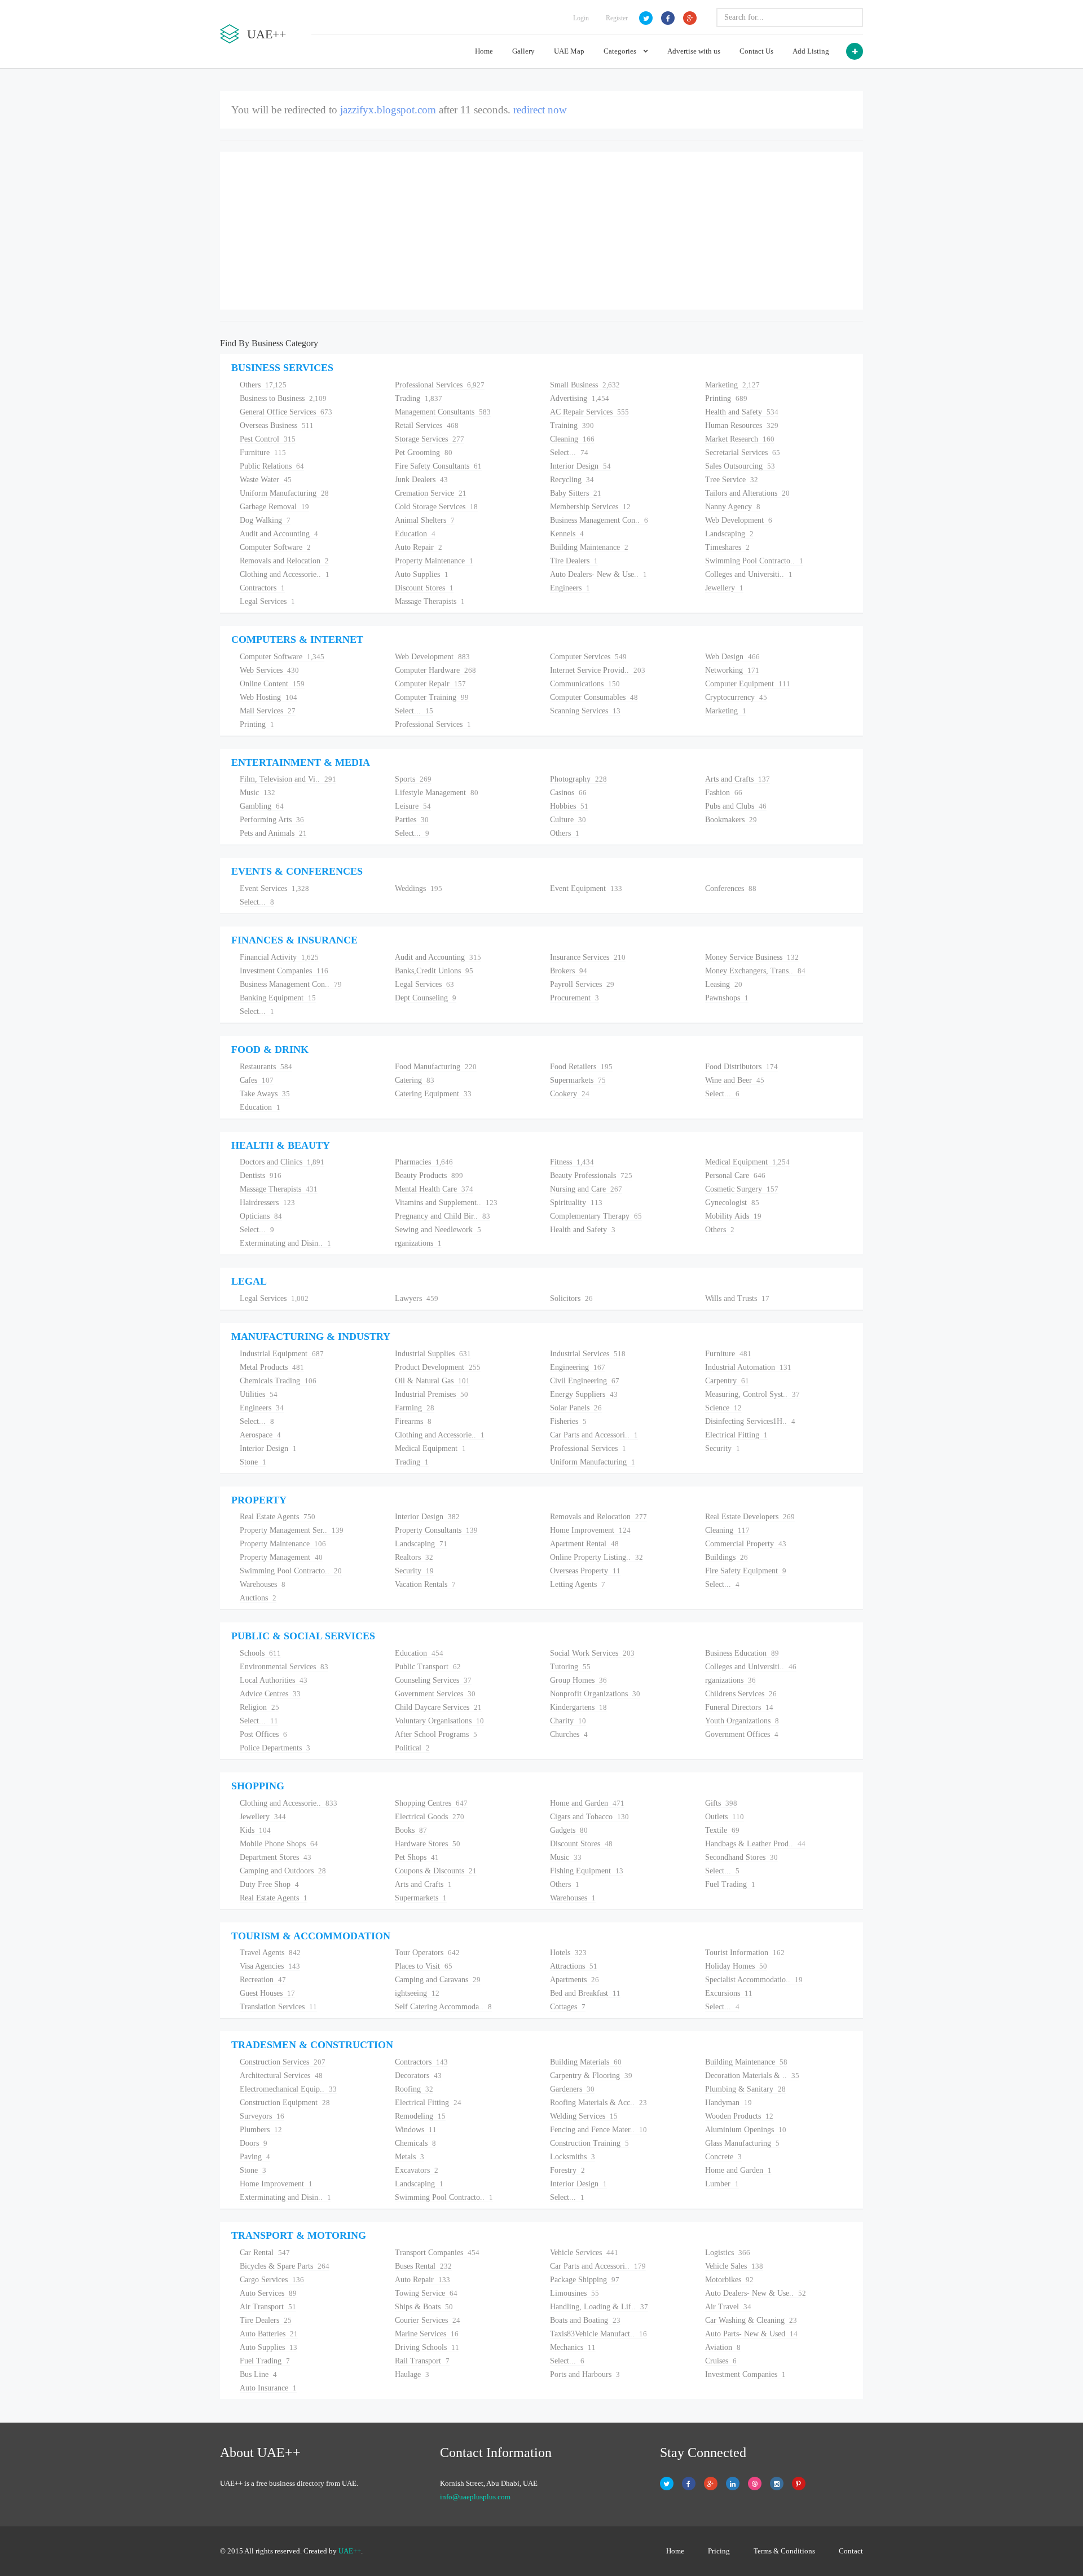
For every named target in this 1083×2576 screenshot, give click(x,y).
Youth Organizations (742, 1721)
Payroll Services (582, 984)
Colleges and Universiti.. (749, 574)
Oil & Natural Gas (432, 1381)
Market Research (740, 439)
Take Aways (265, 1094)
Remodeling (420, 2116)
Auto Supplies (422, 574)
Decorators (418, 2076)
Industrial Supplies (433, 1354)
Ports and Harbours (585, 2374)
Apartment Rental (584, 1544)
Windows (416, 2130)
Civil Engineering (585, 1381)
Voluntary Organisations (439, 1721)
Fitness (572, 1162)
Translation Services (278, 2007)
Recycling (572, 480)
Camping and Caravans (438, 1980)
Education (415, 534)
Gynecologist (732, 1203)
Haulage (412, 2374)
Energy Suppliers (584, 1394)
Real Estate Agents (278, 1517)
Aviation (723, 2347)
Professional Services (440, 385)
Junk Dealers (421, 480)
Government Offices (742, 1734)
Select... (569, 453)
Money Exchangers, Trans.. (755, 971)
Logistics (728, 2253)
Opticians (261, 1216)
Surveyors (262, 2116)
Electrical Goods (430, 1817)
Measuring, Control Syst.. (752, 1394)
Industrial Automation (748, 1367)
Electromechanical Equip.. (288, 2089)
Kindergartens (578, 1707)
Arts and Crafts (738, 779)
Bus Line (258, 2374)
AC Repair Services (589, 412)
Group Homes (578, 1680)
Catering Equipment (433, 1094)
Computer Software (275, 547)
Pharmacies (424, 1162)
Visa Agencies (270, 1966)
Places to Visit (424, 1966)
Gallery (523, 51)
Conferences (731, 888)
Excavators (417, 2170)
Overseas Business (277, 425)
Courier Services (428, 2320)
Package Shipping (585, 2280)
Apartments (574, 1980)
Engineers (570, 588)
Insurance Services (588, 957)
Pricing (719, 2551)
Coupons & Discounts (436, 1871)
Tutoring (570, 1667)
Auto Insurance (268, 2388)
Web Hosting (268, 697)
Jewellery (724, 588)
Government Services (435, 1694)
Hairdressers (267, 1203)
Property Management (281, 1557)
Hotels (568, 1953)
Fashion (724, 793)
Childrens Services (741, 1694)
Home (484, 51)
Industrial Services (588, 1354)
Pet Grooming (424, 453)
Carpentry (727, 1381)
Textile (722, 1830)
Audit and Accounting (279, 534)
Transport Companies (437, 2253)
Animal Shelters (425, 520)
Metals (410, 2157)
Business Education (742, 1653)
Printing (726, 398)
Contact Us (756, 51)
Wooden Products (739, 2116)
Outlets (725, 1817)
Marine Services (427, 2334)
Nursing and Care (586, 1189)
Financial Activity (279, 957)
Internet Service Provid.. (598, 670)
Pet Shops (417, 1857)
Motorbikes (729, 2280)
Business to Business (283, 398)
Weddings (419, 888)
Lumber (722, 2184)
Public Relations (272, 466)
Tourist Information (745, 1953)
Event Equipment (586, 888)
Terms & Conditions (784, 2551)
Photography (578, 779)
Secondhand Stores (741, 1857)
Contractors (262, 588)
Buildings (727, 1557)
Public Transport (428, 1667)
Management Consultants (443, 412)
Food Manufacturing (436, 1067)
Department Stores (276, 1857)
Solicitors (571, 1298)
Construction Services (283, 2062)
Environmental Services (284, 1667)
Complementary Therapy (596, 1216)
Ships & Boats (424, 2307)
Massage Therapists (430, 601)
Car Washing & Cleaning (751, 2320)
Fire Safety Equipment (746, 1571)
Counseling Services (433, 1680)
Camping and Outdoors (283, 1871)
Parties (412, 820)
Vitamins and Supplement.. (446, 1203)
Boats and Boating (585, 2320)
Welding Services (584, 2116)
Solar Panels (576, 1408)
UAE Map (569, 51)
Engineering (578, 1367)
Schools (260, 1653)
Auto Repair (419, 547)
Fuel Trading (730, 1884)
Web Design (732, 657)
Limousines (574, 2293)
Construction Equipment (285, 2103)
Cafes (257, 1080)
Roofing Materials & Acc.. (598, 2103)
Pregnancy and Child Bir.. (443, 1216)
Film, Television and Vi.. (288, 779)
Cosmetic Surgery (742, 1189)
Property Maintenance (434, 561)
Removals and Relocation (284, 561)
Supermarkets (578, 1080)
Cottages (568, 2007)
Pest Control (268, 439)
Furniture (263, 453)
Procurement (574, 998)
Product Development (438, 1367)
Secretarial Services (743, 453)
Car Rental (265, 2253)
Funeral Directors (739, 1707)
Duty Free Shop (269, 1884)
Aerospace (260, 1435)
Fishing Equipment (587, 1871)
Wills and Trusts (737, 1298)
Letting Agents (578, 1584)
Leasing (724, 984)
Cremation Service (431, 493)
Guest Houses (267, 1993)
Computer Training (432, 697)
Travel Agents (270, 1953)
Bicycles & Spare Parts (285, 2266)
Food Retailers (581, 1067)
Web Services (269, 670)
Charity (568, 1721)
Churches (569, 1734)
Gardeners (572, 2089)
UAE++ (350, 2551)
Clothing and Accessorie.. (285, 574)
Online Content (272, 684)
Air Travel (728, 2307)
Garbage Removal (274, 507)
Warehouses (263, 1584)
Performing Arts (272, 820)
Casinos (568, 793)
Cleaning (572, 439)
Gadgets (569, 1830)
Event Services (274, 888)
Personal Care (735, 1175)
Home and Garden (587, 1803)
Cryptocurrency (736, 697)
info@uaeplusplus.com (475, 2497)
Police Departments (275, 1748)
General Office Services (286, 412)
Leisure (413, 806)
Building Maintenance (589, 547)
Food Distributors (741, 1067)
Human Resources (742, 425)
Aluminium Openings (746, 2130)
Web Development (739, 520)
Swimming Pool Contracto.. (754, 561)
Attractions (574, 1966)
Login (581, 18)
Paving (255, 2157)
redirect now (541, 110)
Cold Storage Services (436, 507)
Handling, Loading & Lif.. (599, 2307)
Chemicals (415, 2143)
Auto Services (268, 2293)
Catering (415, 1080)
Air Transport (268, 2307)
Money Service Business (752, 957)
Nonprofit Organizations (595, 1694)
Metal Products (272, 1367)
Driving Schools (427, 2347)
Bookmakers (731, 820)
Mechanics (573, 2347)
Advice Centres (270, 1694)
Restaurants (266, 1067)
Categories (621, 51)
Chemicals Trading (278, 1381)
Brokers (569, 971)
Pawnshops (727, 998)
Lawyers (417, 1298)
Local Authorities (274, 1680)
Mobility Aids (733, 1216)
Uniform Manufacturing (284, 493)
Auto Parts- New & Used (751, 2334)
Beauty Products (429, 1175)
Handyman (728, 2103)
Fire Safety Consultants (438, 466)
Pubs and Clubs (736, 806)
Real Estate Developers (750, 1517)
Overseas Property (585, 1571)
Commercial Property (746, 1544)
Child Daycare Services (438, 1707)
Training (572, 425)
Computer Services (588, 657)
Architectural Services (281, 2076)
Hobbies (569, 806)
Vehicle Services (584, 2253)
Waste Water (266, 480)
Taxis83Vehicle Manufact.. (598, 2334)
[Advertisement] (541, 231)
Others (263, 385)
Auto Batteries (269, 2334)
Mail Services (268, 711)
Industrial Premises (432, 1394)
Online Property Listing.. (596, 1557)
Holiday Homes (736, 1966)
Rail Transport (422, 2361)
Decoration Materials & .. (752, 2076)
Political (412, 1748)
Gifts (721, 1803)
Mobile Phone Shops (279, 1844)
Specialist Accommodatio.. (754, 1980)
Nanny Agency (733, 507)
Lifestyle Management (437, 793)
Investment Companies (284, 971)
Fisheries (568, 1421)
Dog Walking (265, 520)
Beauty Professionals (591, 1175)
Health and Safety (742, 412)
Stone (253, 1462)
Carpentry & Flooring (591, 2076)
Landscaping (729, 534)
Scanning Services (585, 711)
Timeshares (727, 547)
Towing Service (426, 2293)
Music (257, 793)
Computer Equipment (748, 684)
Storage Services (430, 439)
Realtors (414, 1557)
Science (723, 1408)
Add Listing (811, 51)
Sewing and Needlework (438, 1230)
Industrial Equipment (282, 1354)
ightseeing (417, 1993)
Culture (568, 820)
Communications (585, 684)
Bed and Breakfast (585, 1993)
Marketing (732, 385)
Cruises (721, 2361)
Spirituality (576, 1203)
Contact (851, 2551)
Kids (255, 1830)
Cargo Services (272, 2280)
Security (723, 1448)
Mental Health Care (434, 1189)
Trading (419, 398)
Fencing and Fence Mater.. (598, 2130)
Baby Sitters (576, 493)
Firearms (413, 1421)
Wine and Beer (735, 1080)
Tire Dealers (574, 561)
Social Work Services (592, 1653)
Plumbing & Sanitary (745, 2089)
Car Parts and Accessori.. (594, 1435)
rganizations (418, 1243)
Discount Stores (424, 588)
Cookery (570, 1094)
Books (411, 1830)
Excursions (729, 1993)
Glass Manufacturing (742, 2143)
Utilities (259, 1394)
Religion (259, 1707)
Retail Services (427, 425)
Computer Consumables (594, 697)
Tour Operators (427, 1953)
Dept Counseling (426, 998)
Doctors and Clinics (282, 1162)
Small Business (585, 385)
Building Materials (586, 2062)
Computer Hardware (435, 670)
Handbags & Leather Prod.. (755, 1844)
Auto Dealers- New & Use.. (598, 574)
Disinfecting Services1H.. (750, 1421)
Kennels (567, 534)
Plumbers (261, 2130)
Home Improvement (590, 1530)
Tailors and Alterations (747, 493)
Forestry (567, 2170)
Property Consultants (436, 1530)
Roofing (414, 2089)
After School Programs (436, 1734)
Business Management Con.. (599, 520)
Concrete (723, 2157)
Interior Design (580, 466)
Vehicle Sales (734, 2266)
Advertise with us (694, 51)
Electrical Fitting (736, 1435)
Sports (413, 779)
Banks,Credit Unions (434, 971)
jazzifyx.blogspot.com (388, 110)
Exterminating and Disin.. (285, 1243)
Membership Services (590, 507)
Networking (732, 670)
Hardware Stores (428, 1844)
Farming (415, 1408)
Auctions (258, 1598)
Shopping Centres (431, 1803)
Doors (254, 2143)
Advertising (580, 398)
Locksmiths (573, 2157)
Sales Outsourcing (740, 466)
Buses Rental (423, 2266)
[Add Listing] (855, 51)
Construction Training (589, 2143)
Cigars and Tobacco (589, 1817)
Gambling (262, 806)
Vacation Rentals (425, 1584)
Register (617, 18)
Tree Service (732, 480)
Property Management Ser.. (292, 1530)
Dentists (261, 1175)
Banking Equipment (278, 998)
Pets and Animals (273, 833)
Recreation (263, 1980)
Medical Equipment (747, 1162)
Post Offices (263, 1734)
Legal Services (267, 601)
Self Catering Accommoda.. (443, 2007)
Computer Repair (430, 684)
